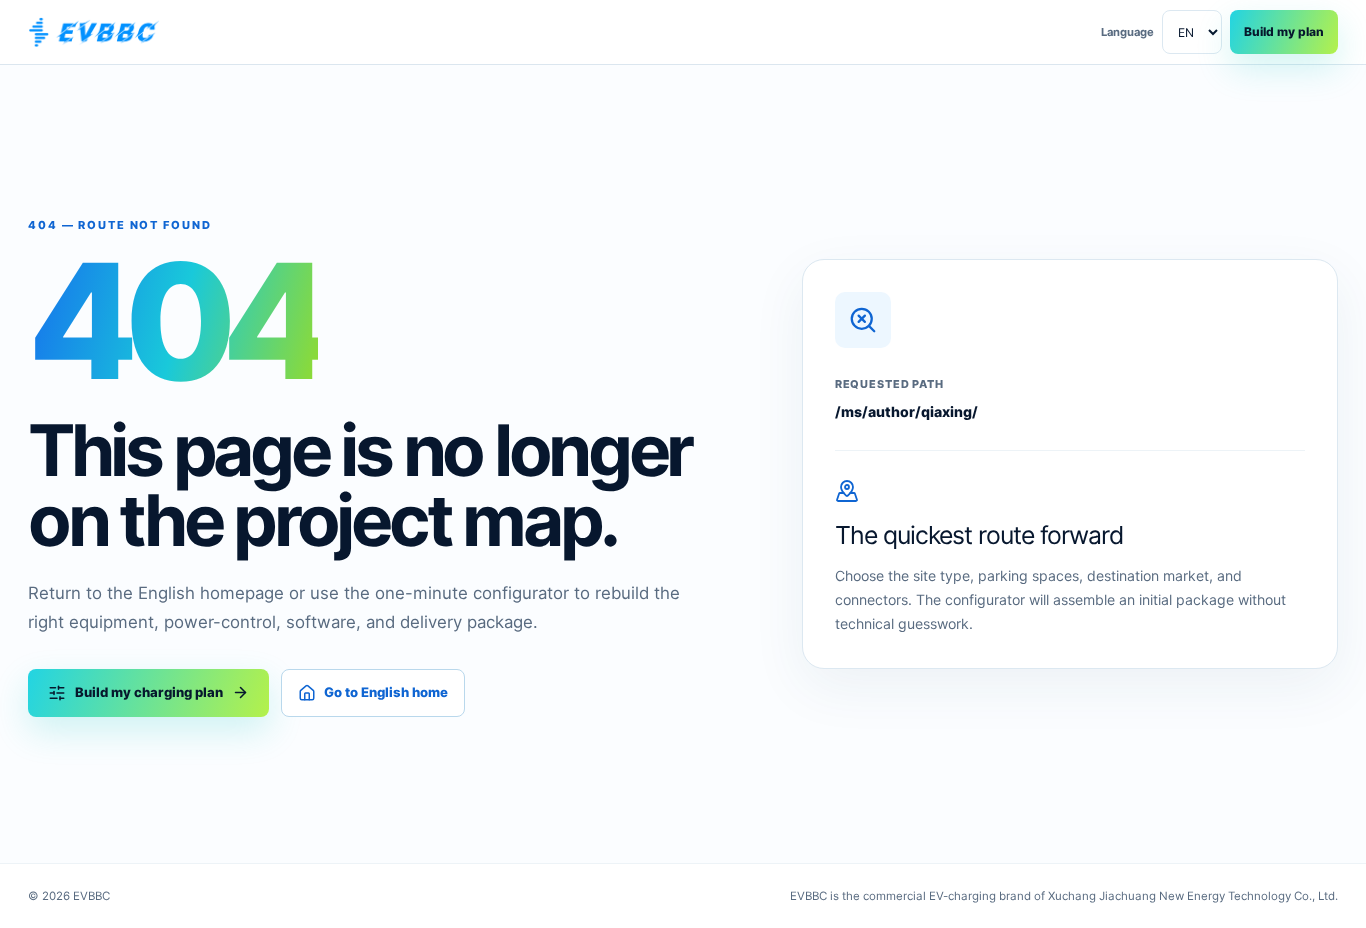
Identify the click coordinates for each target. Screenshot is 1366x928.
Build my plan (1284, 31)
